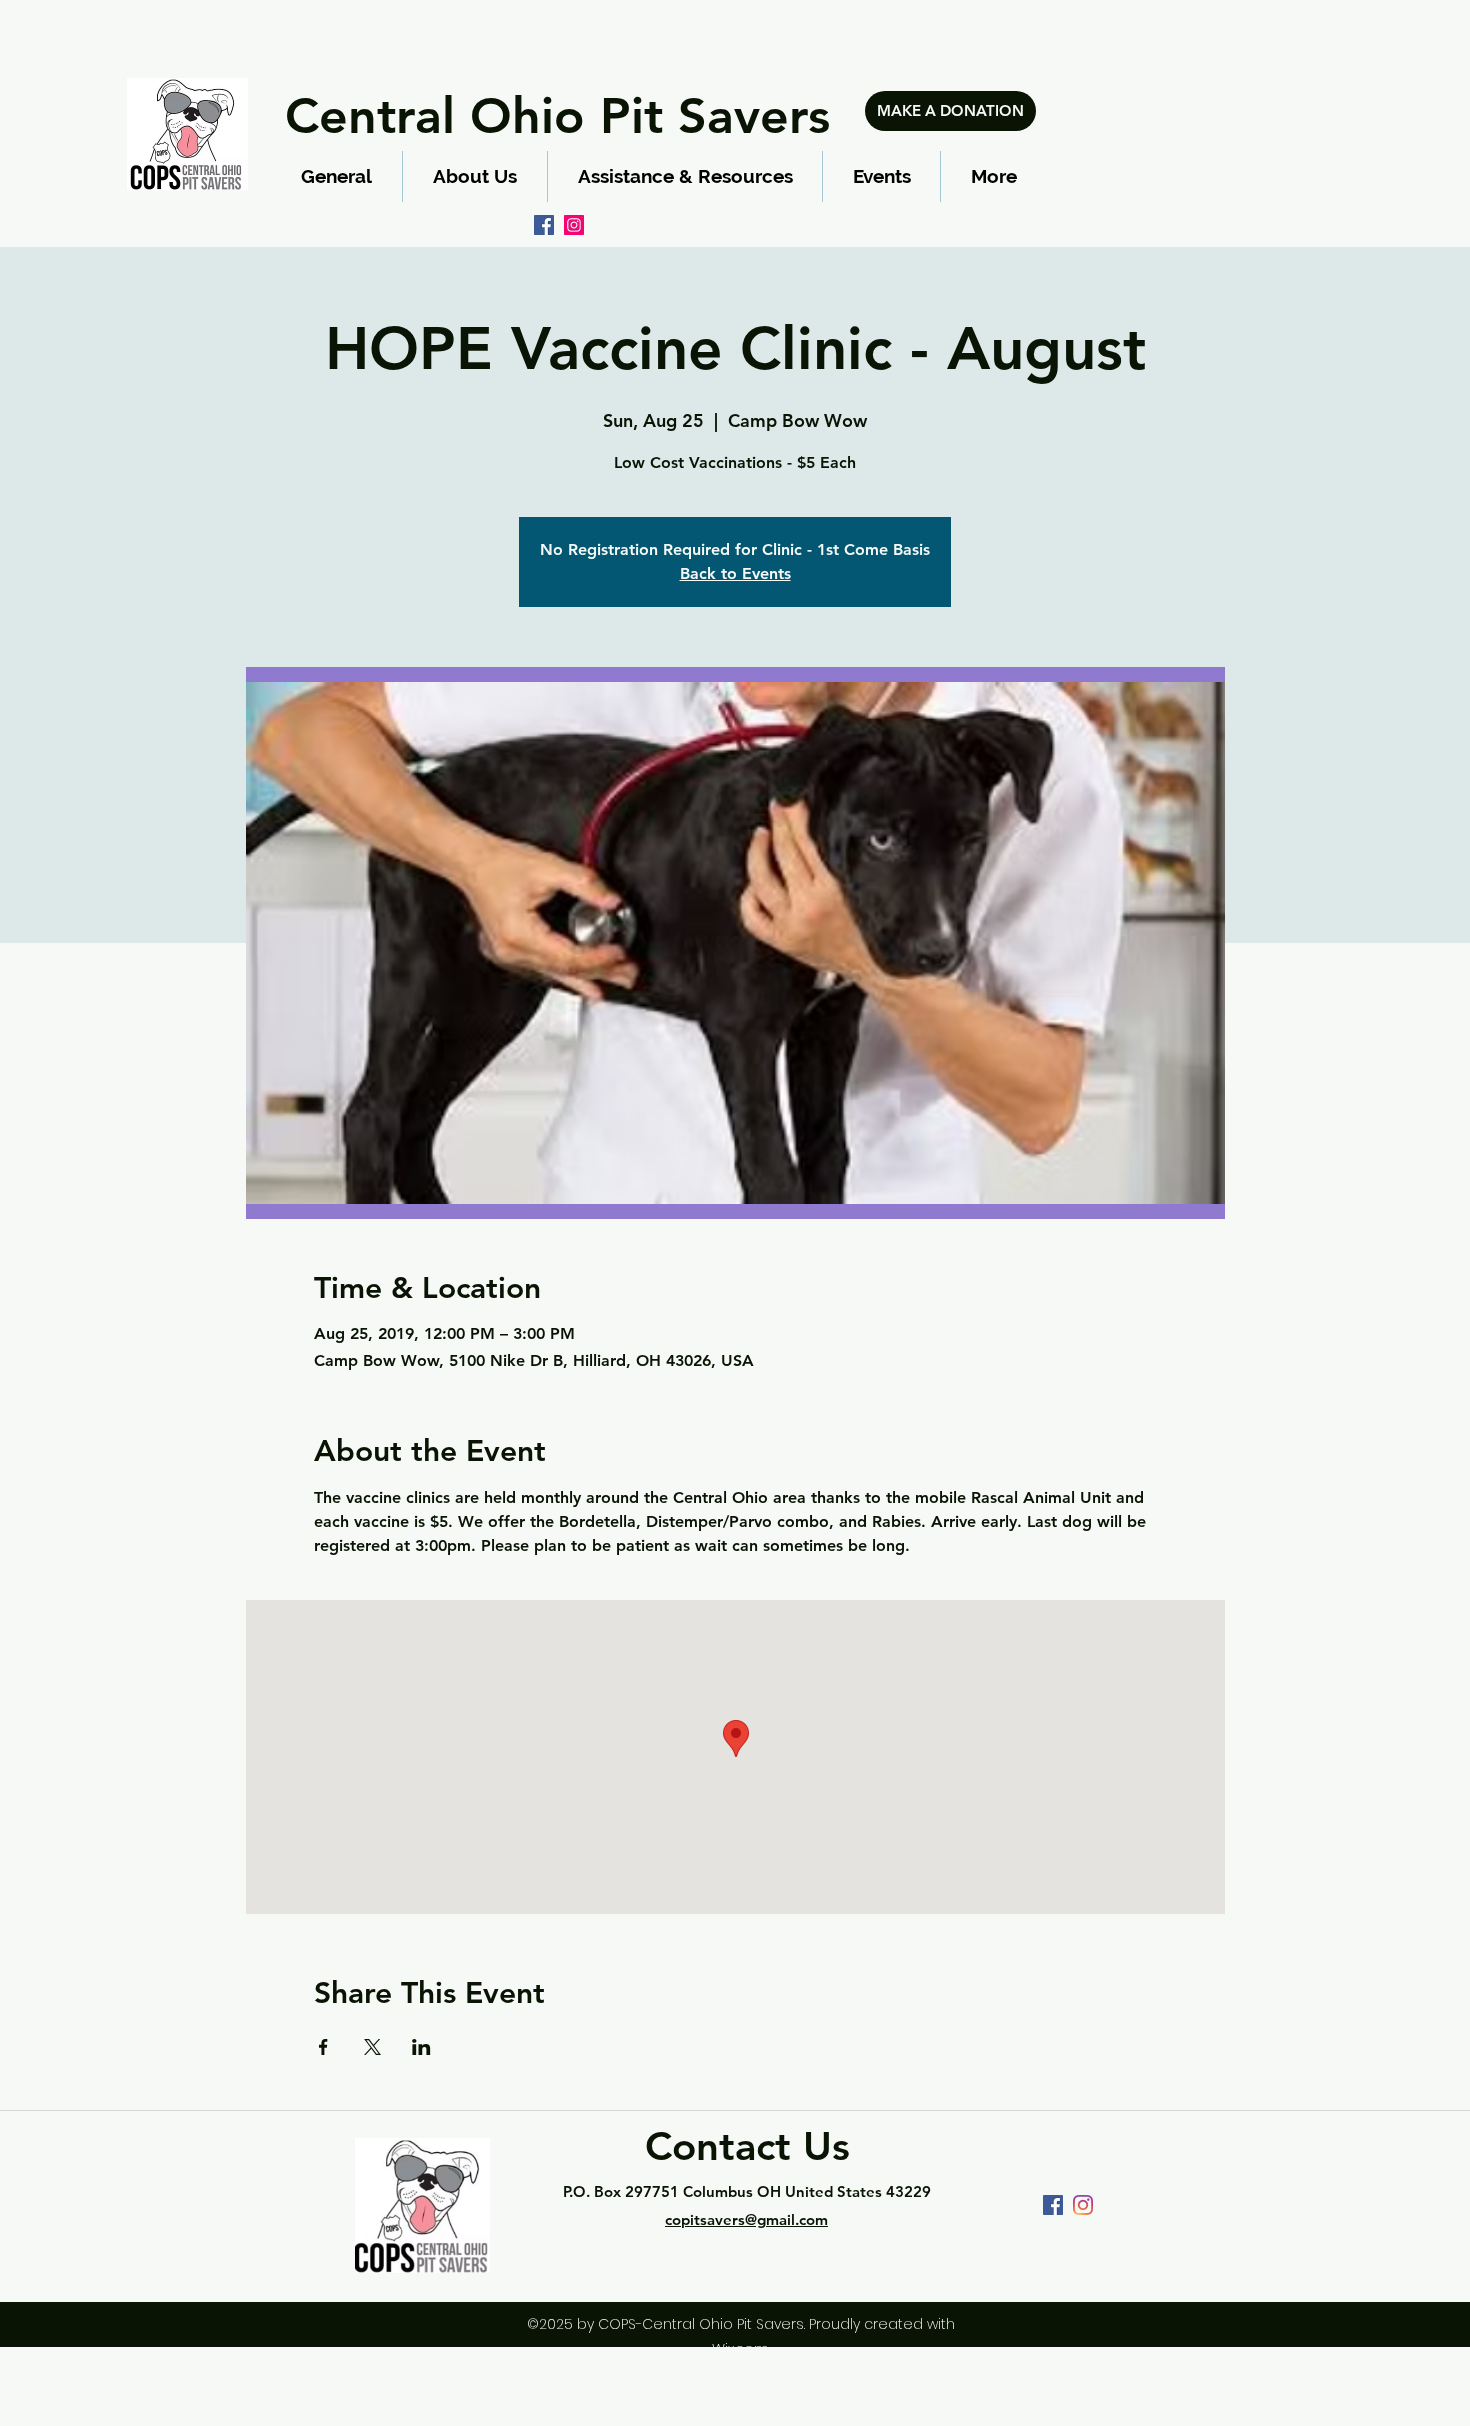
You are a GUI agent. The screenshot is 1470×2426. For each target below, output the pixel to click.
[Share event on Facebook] (323, 2047)
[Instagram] (574, 225)
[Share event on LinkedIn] (421, 2047)
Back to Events (735, 573)
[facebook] (544, 225)
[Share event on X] (372, 2047)
